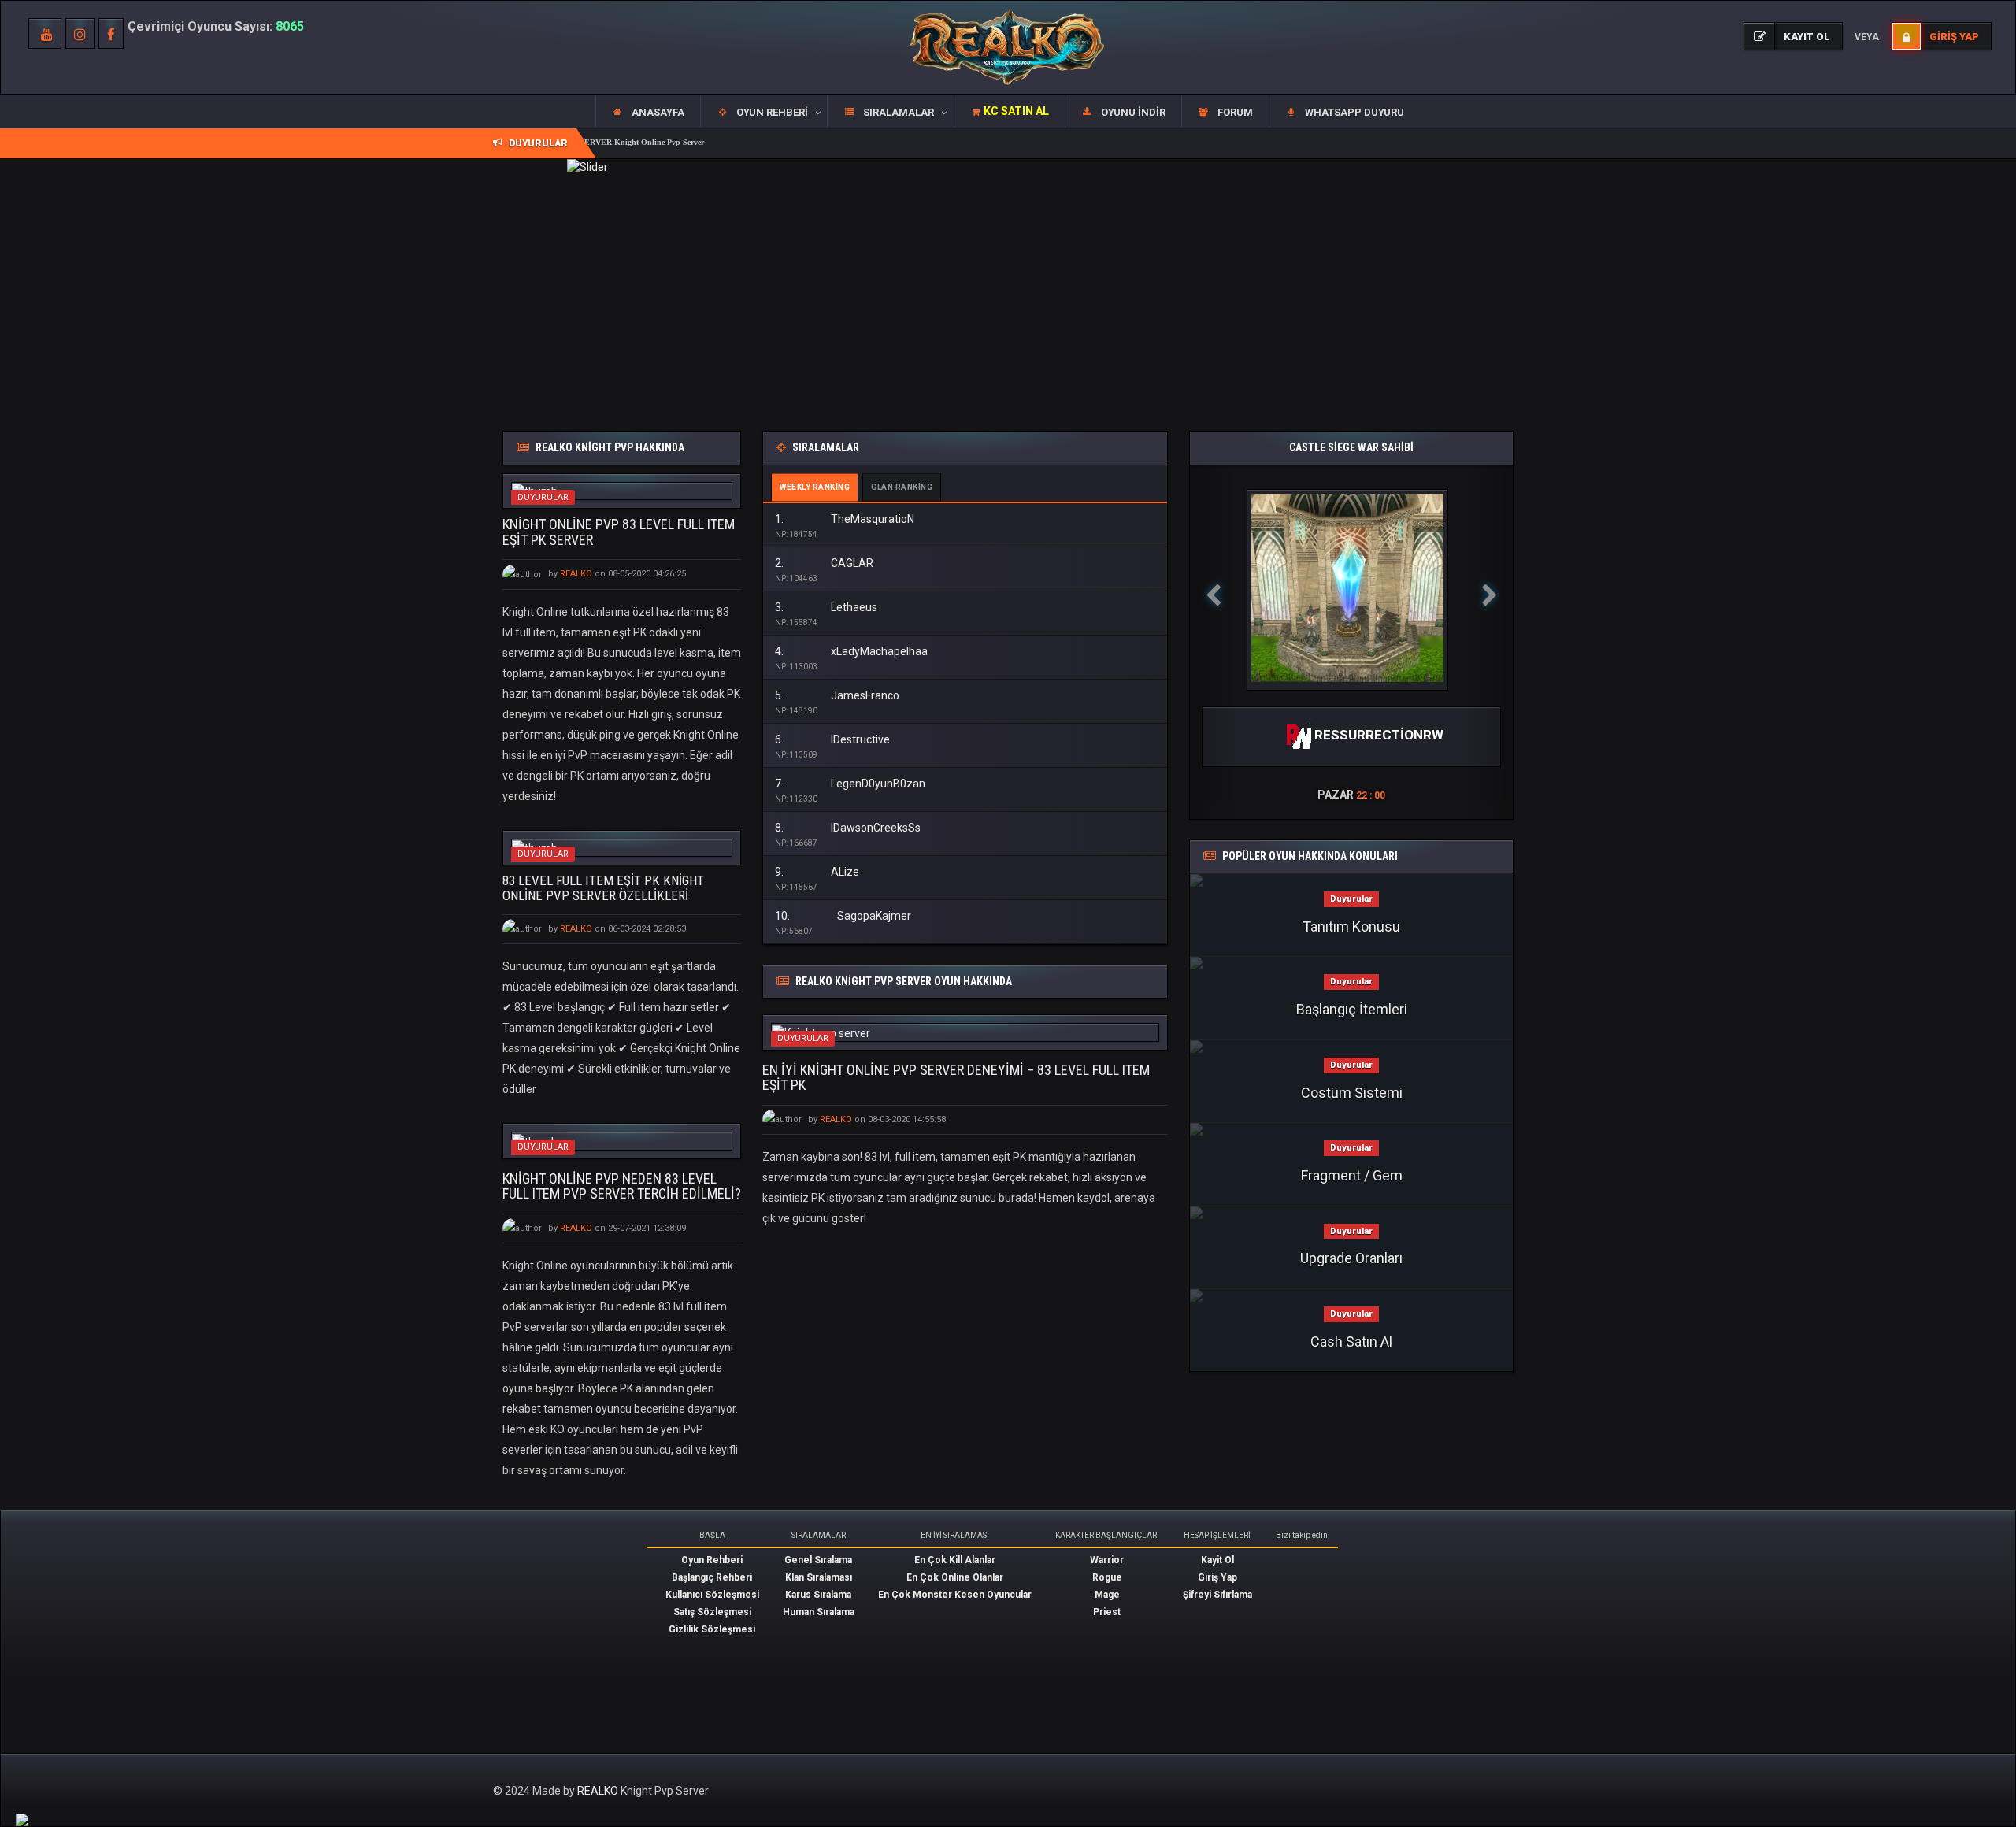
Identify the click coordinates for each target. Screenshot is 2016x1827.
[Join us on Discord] (22, 1819)
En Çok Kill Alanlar (955, 1560)
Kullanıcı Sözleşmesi (712, 1595)
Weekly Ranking (815, 487)
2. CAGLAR (824, 563)
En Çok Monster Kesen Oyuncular (955, 1595)
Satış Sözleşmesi (712, 1612)
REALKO (599, 1791)
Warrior (1107, 1560)
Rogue (1107, 1577)
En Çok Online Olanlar (955, 1577)
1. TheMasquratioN (845, 519)
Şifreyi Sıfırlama (1217, 1595)
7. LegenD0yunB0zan (850, 784)
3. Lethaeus (826, 607)
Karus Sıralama (818, 1595)
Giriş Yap (1217, 1577)
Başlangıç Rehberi (712, 1577)
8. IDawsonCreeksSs (848, 828)
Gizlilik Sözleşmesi (712, 1629)
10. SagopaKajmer (843, 916)
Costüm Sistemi (1352, 1093)
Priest (1107, 1612)
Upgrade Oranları (1351, 1258)
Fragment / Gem (1352, 1175)
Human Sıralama (819, 1612)
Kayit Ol (1217, 1560)
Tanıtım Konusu (1351, 926)
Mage (1107, 1595)
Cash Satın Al (1351, 1342)
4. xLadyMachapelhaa (851, 651)
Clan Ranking (902, 487)
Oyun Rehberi (712, 1560)
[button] (763, 112)
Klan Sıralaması (819, 1577)
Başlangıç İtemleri (1352, 1009)
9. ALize (817, 872)
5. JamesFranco (837, 695)
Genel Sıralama (818, 1560)
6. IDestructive (832, 739)
